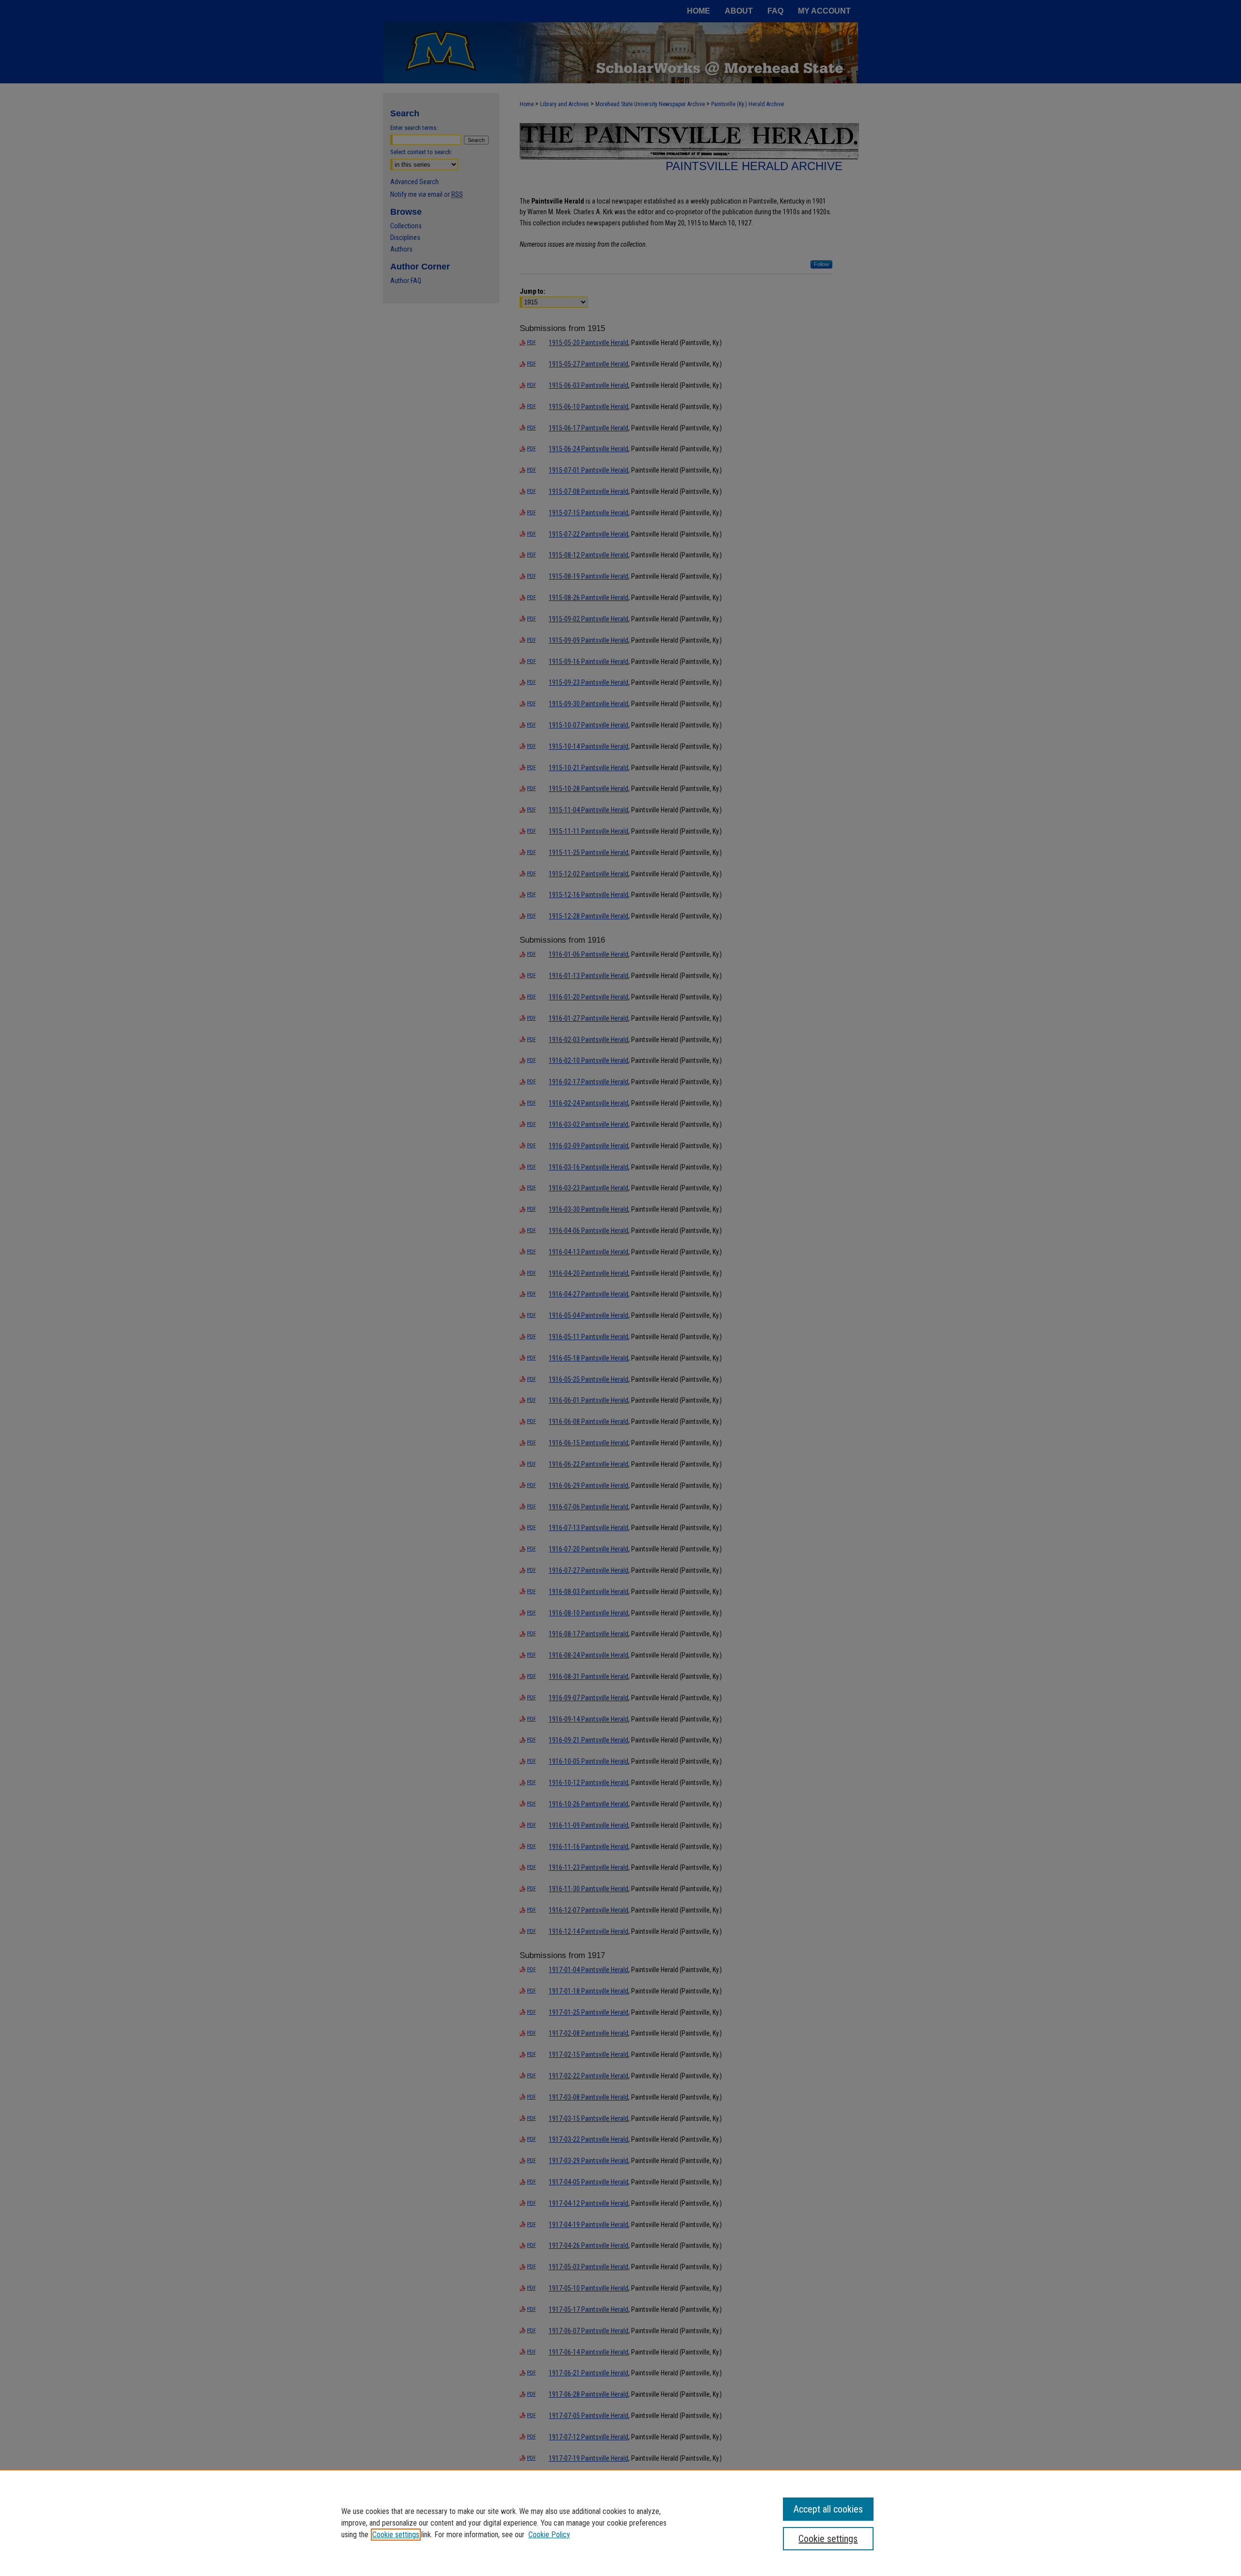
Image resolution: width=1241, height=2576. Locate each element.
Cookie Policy (549, 2535)
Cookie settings (396, 2535)
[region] (620, 2523)
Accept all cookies (828, 2509)
